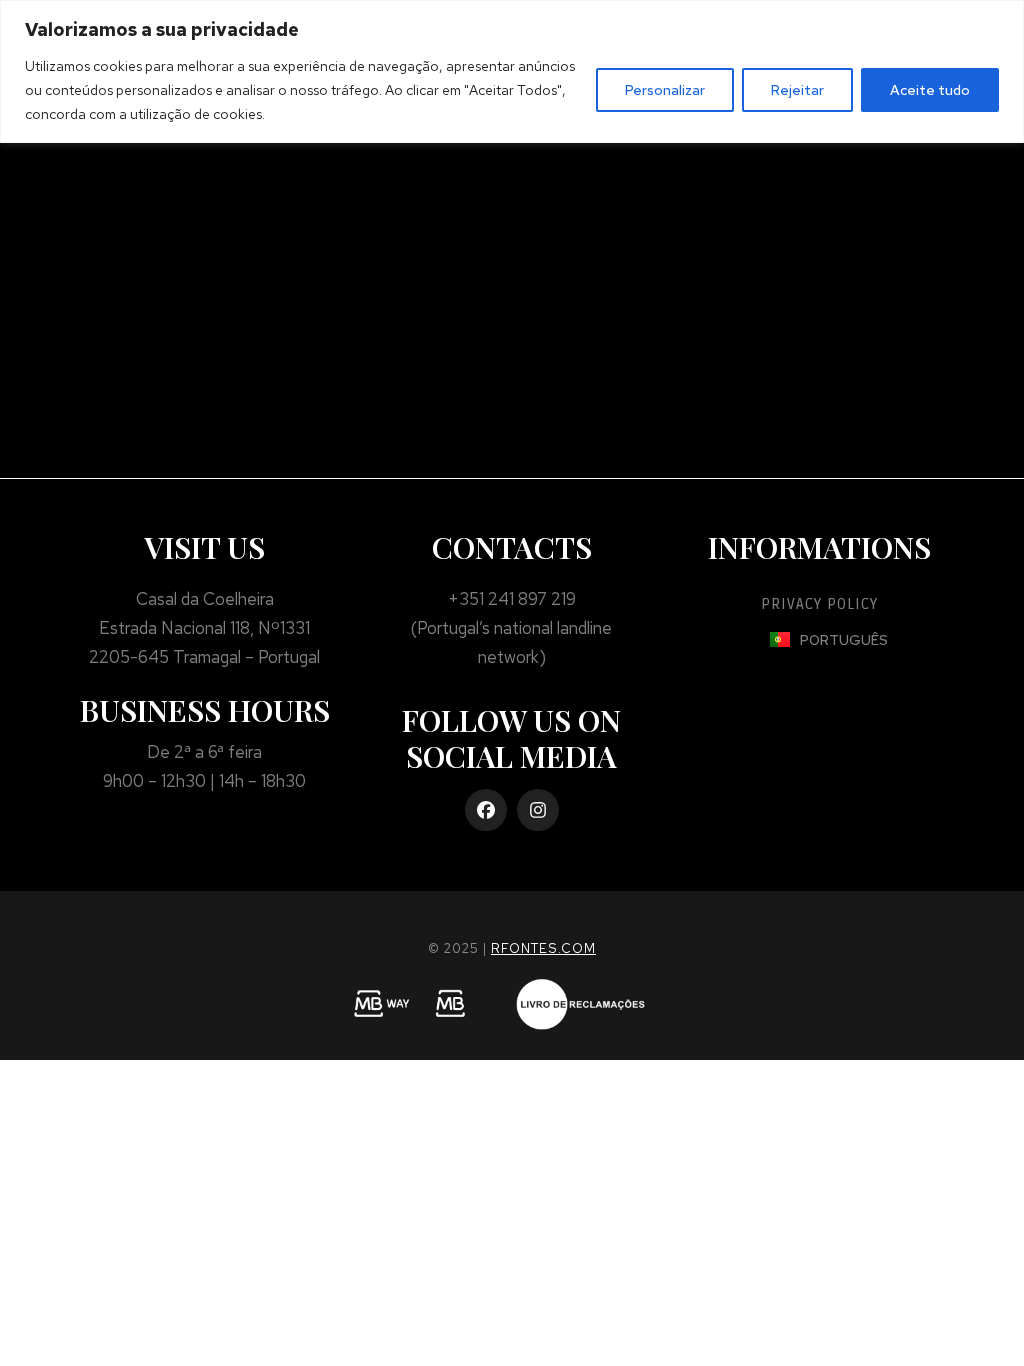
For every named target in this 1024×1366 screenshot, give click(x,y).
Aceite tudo (930, 90)
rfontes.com (543, 948)
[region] (512, 71)
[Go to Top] (995, 1337)
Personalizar (665, 90)
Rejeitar (797, 90)
